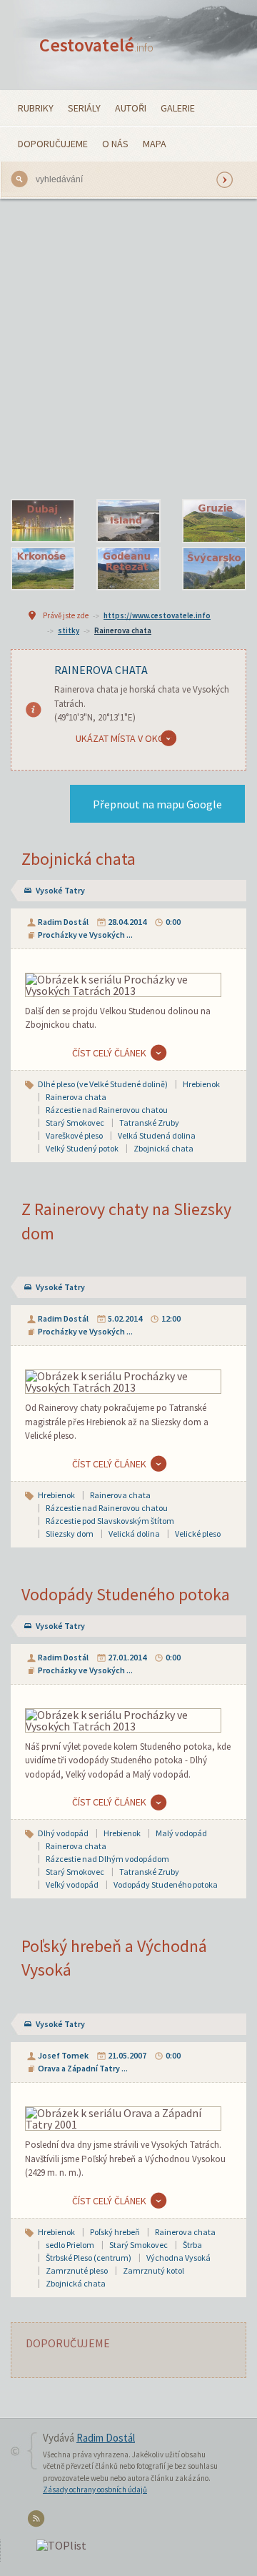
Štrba (192, 2245)
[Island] (128, 521)
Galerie (178, 108)
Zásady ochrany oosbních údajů (95, 2490)
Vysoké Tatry (60, 890)
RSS (38, 2521)
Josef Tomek (63, 2055)
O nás (115, 144)
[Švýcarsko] (214, 569)
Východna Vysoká (178, 2258)
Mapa (155, 144)
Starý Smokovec (75, 1123)
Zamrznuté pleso (77, 2270)
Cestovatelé (96, 45)
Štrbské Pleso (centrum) (89, 2258)
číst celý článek (109, 1053)
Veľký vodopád (72, 1884)
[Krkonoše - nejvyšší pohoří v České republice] (43, 569)
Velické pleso (198, 1534)
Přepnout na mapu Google (157, 804)
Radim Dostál (63, 922)
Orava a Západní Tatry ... (83, 2068)
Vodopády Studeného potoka (126, 1594)
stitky (69, 630)
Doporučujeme (53, 144)
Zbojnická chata (79, 859)
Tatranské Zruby (149, 1123)
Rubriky (36, 108)
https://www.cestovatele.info (157, 615)
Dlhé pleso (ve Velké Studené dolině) (103, 1084)
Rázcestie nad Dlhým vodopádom (107, 1859)
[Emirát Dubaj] (43, 521)
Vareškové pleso (74, 1135)
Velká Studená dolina (157, 1135)
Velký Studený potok (82, 1148)
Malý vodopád (181, 1833)
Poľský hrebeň (115, 2232)
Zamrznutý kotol (153, 2270)
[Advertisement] (128, 349)
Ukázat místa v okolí (124, 738)
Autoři (131, 108)
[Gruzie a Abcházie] (214, 521)
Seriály (84, 108)
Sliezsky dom (70, 1534)
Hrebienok (201, 1084)
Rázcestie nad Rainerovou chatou (107, 1110)
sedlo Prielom (70, 2245)
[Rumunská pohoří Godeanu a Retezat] (128, 569)
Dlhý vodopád (63, 1833)
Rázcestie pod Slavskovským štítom (110, 1521)
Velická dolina (134, 1534)
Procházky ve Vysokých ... (85, 935)
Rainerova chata (123, 630)
